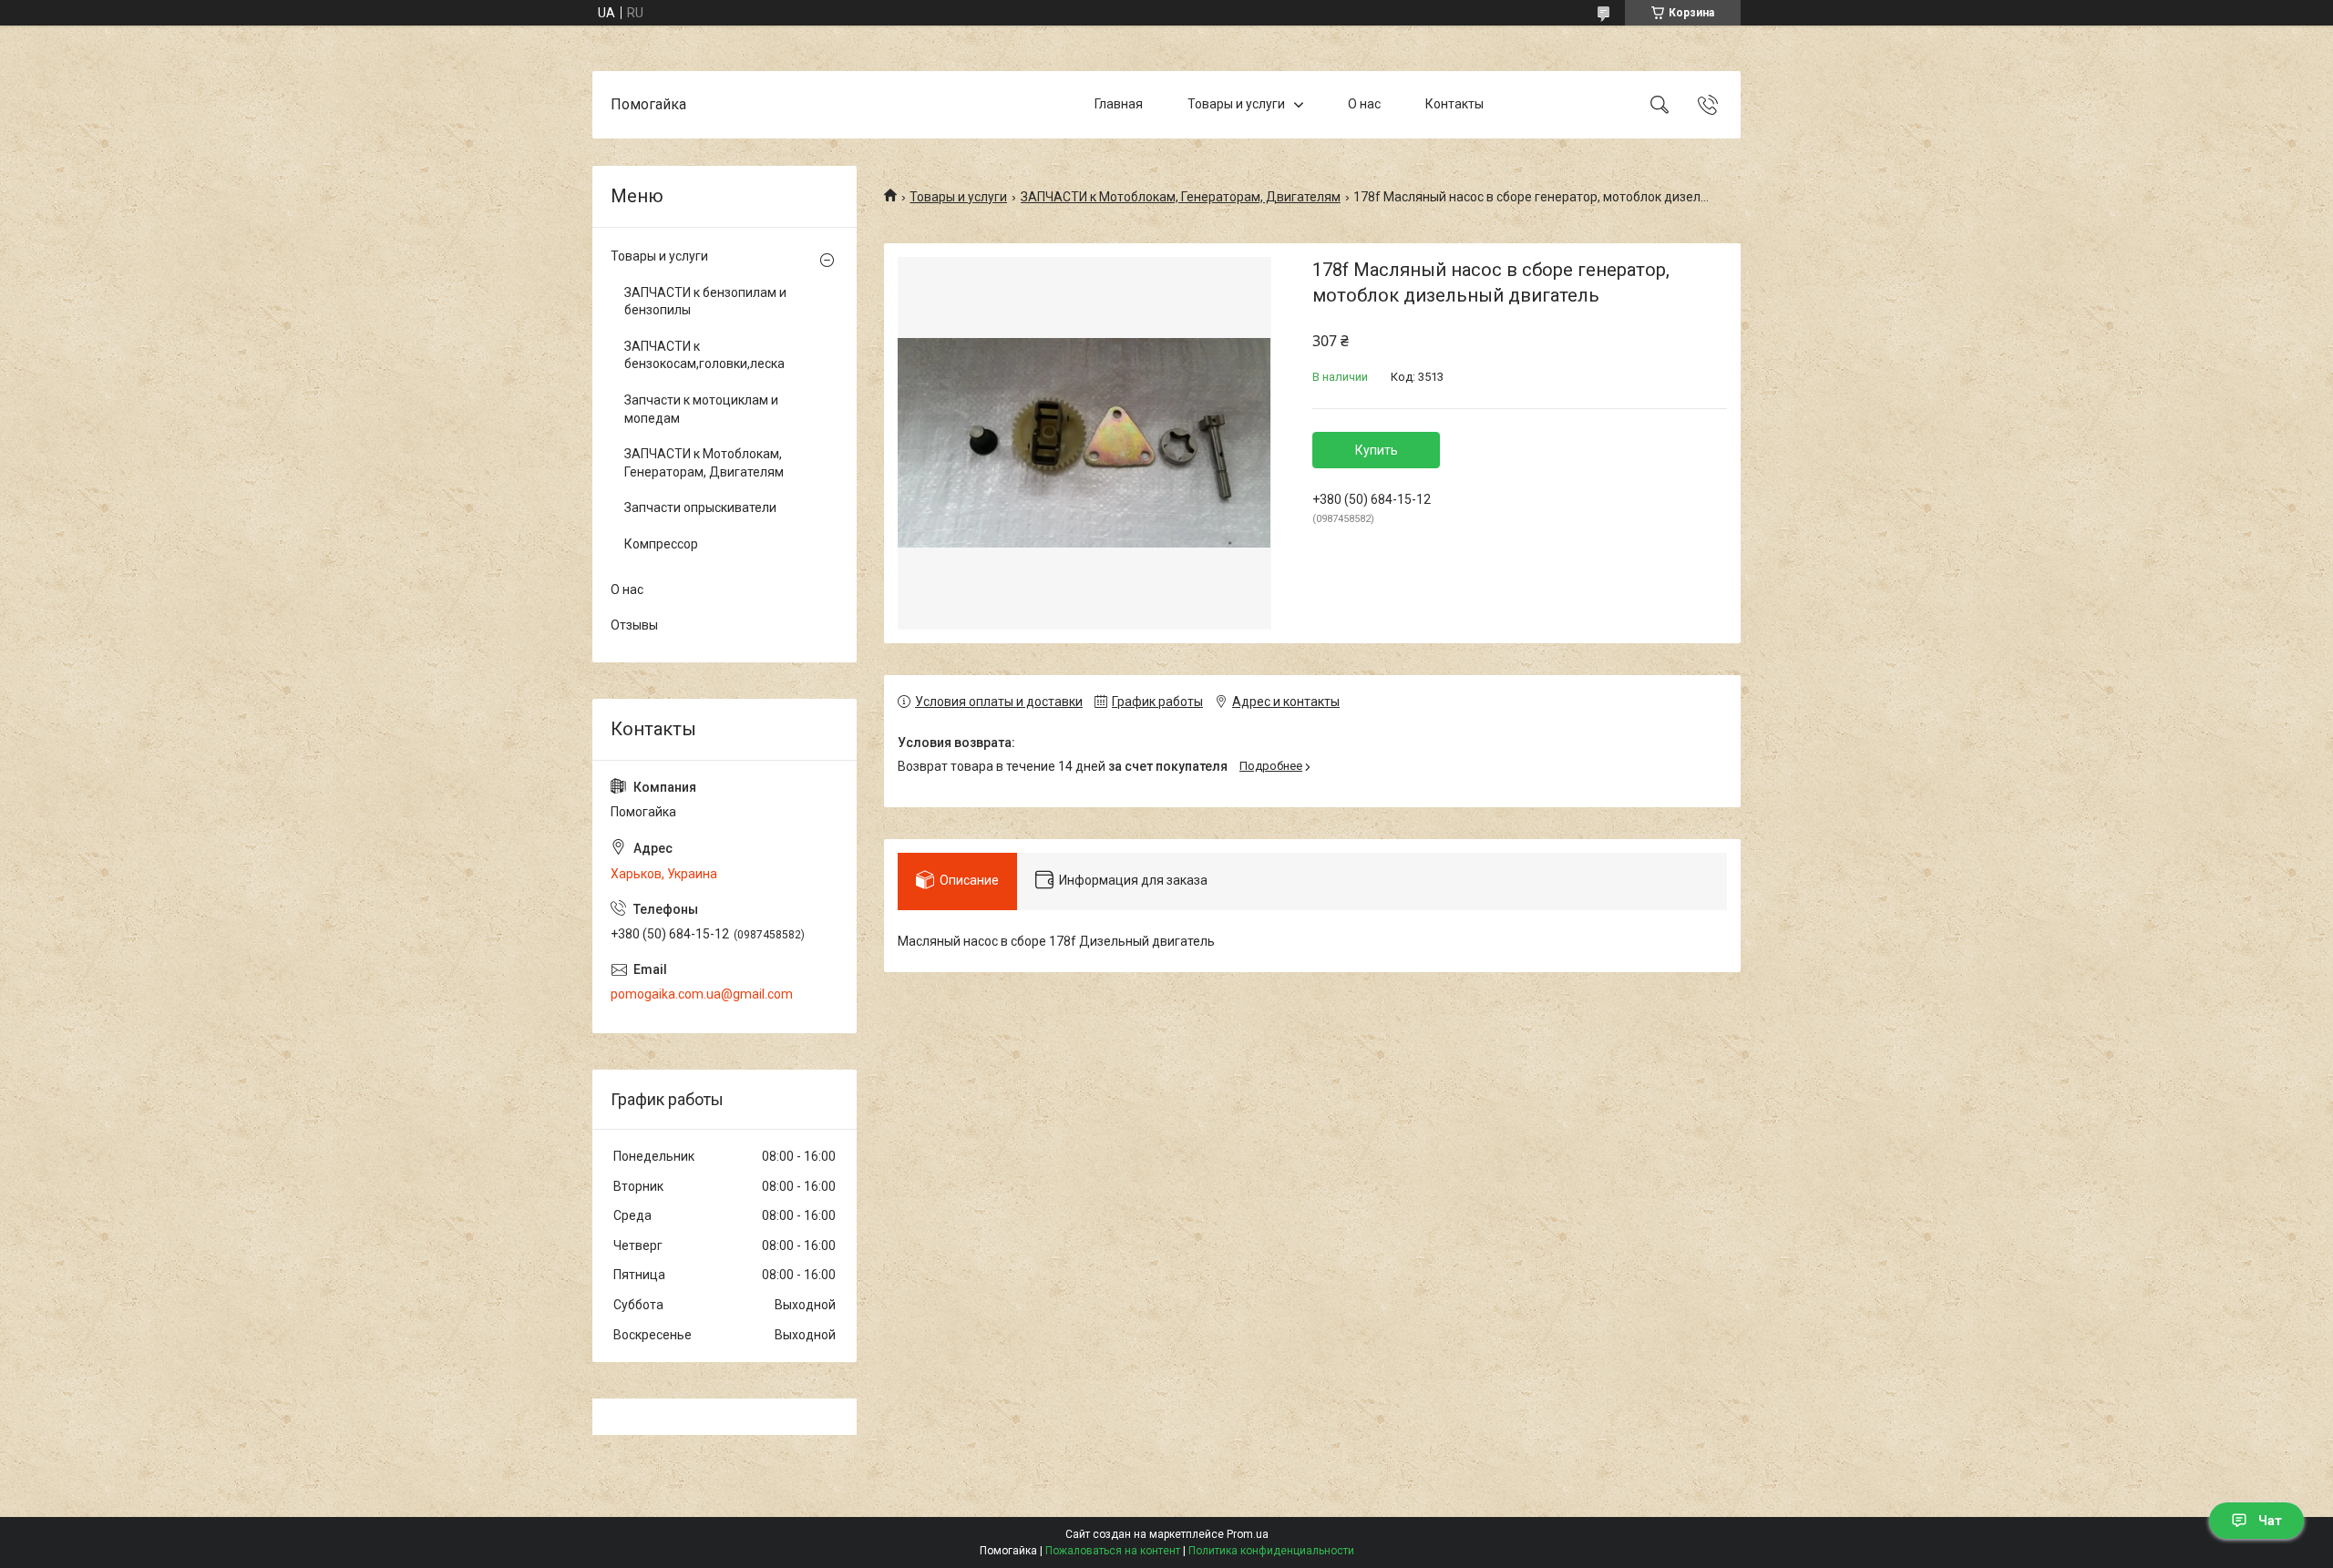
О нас (1364, 104)
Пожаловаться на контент (1113, 1551)
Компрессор (661, 544)
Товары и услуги (1236, 104)
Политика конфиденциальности (1271, 1551)
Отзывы (634, 625)
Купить (1377, 450)
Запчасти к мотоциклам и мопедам (701, 409)
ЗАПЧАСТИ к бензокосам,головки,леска (704, 355)
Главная (1119, 104)
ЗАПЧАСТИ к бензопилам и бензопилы (705, 302)
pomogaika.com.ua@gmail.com (702, 994)
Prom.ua (1248, 1534)
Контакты (1454, 104)
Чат (2270, 1521)
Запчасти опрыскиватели (700, 507)
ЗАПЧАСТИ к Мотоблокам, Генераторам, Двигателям (1181, 197)
